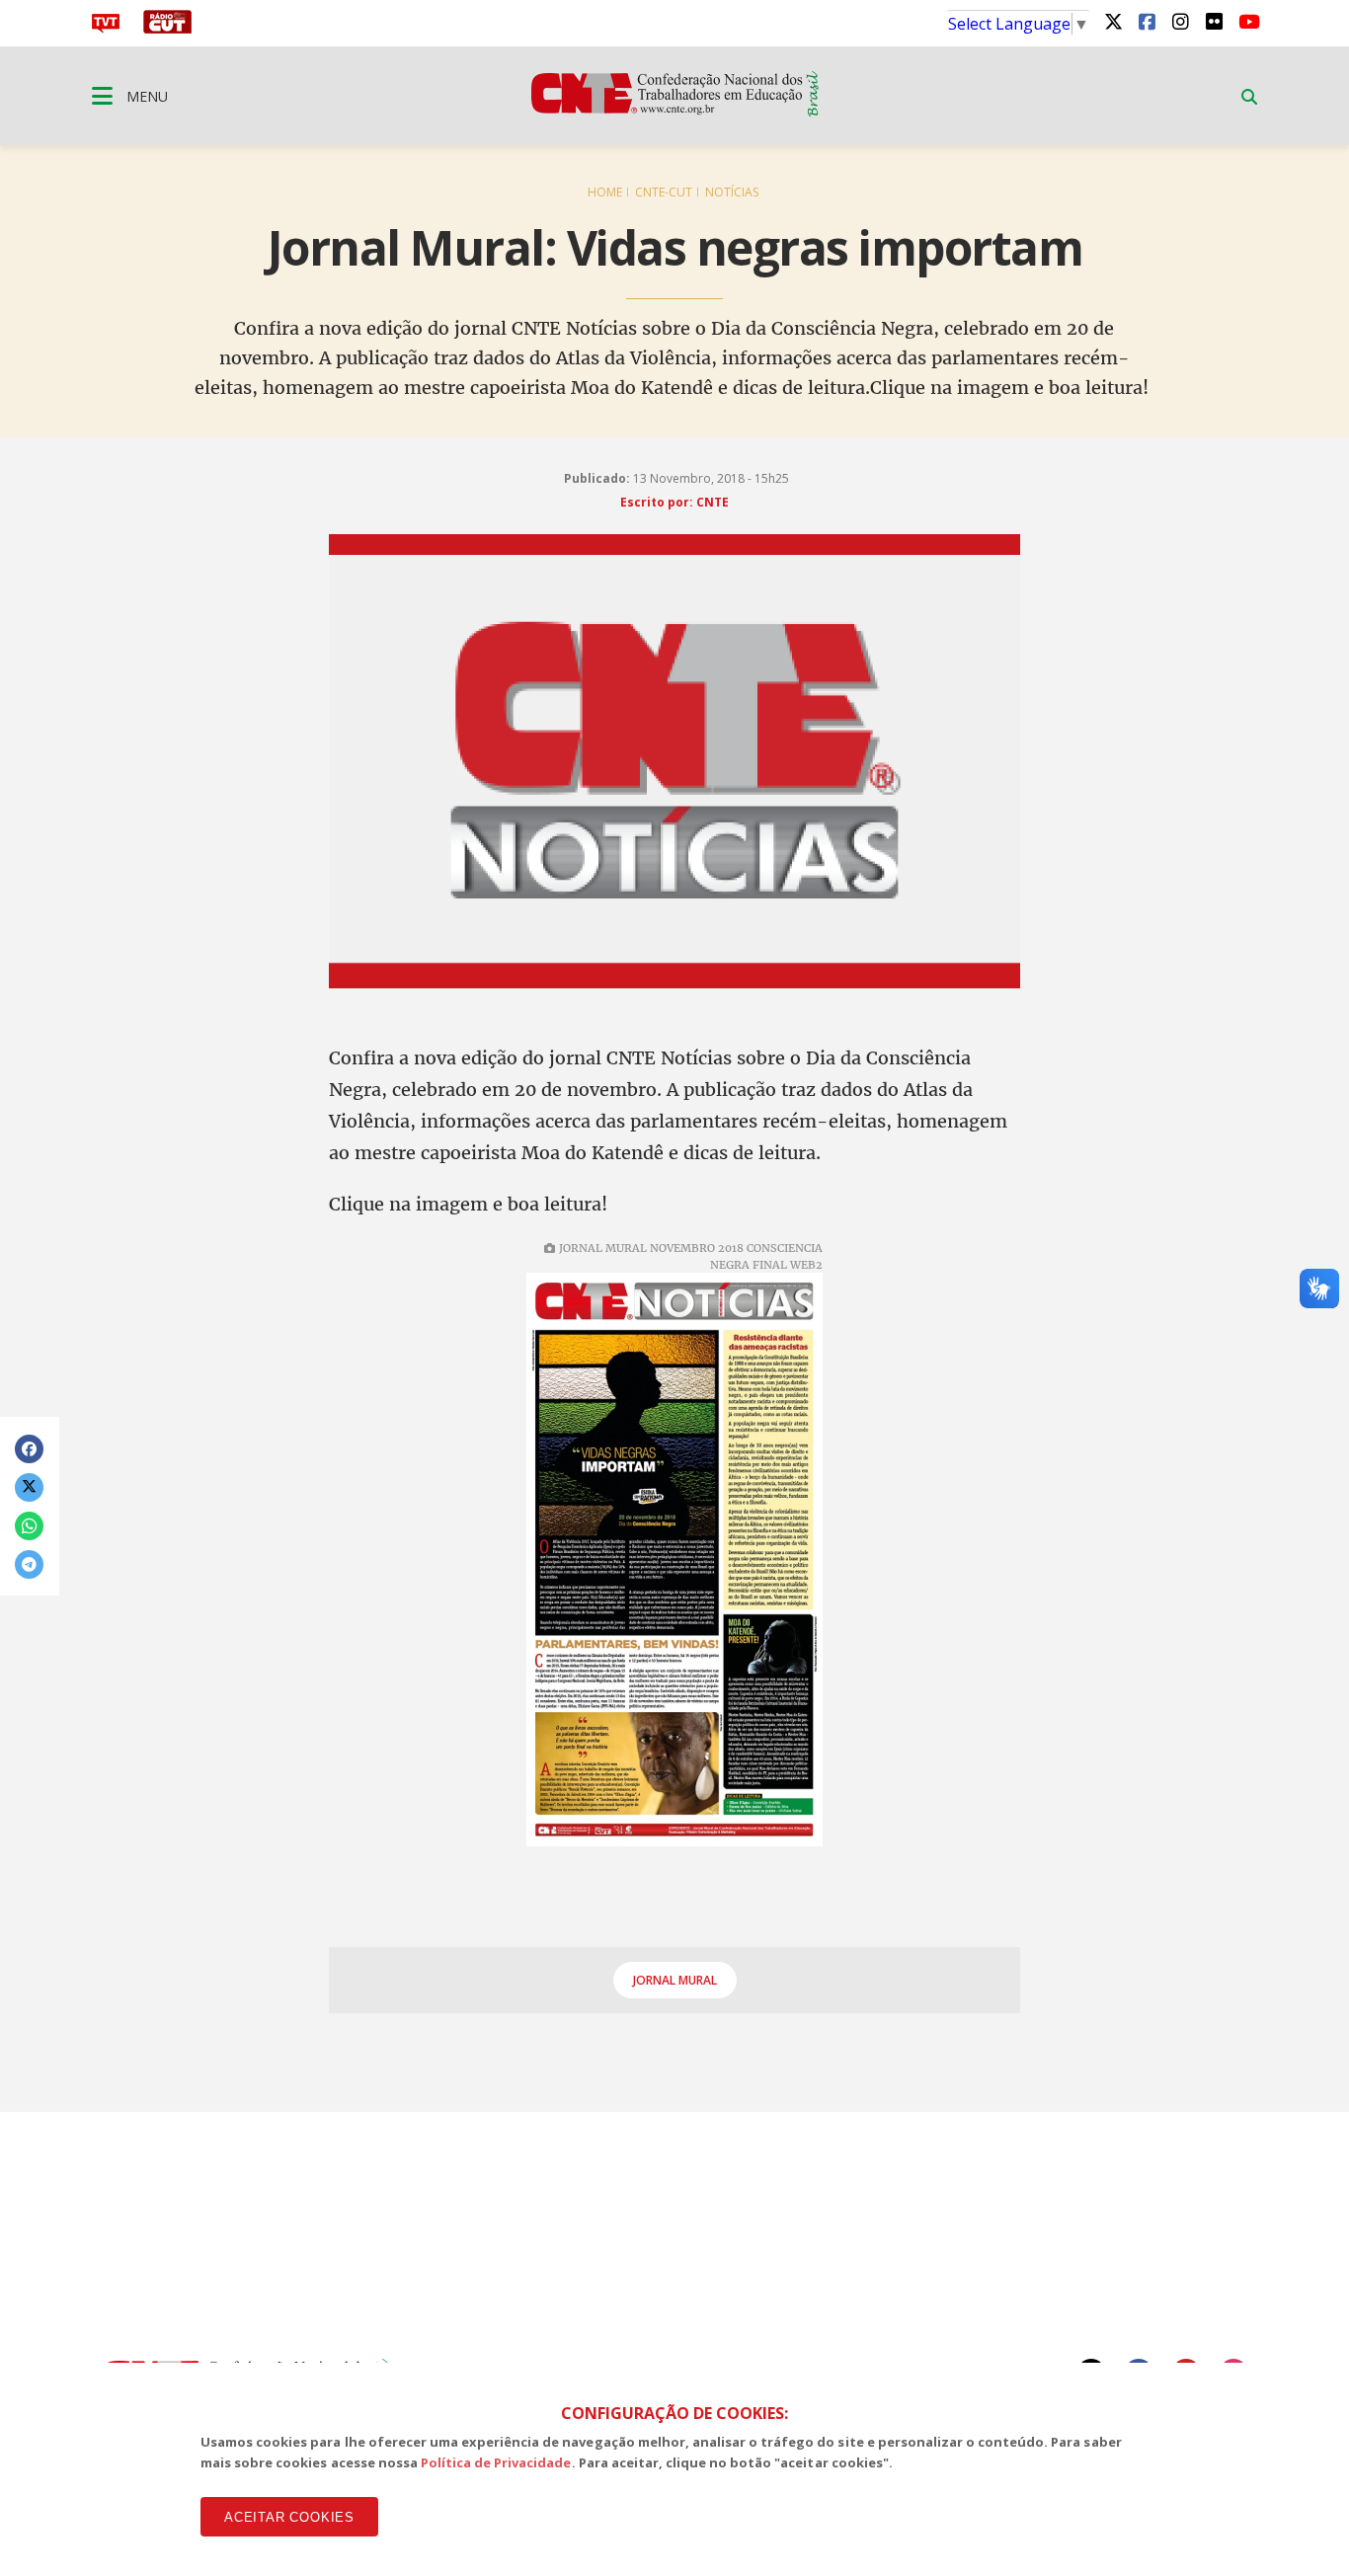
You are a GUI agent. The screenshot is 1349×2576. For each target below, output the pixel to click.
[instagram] (1180, 21)
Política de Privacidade (496, 2462)
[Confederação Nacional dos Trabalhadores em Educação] (675, 111)
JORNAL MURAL (675, 1980)
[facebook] (1147, 21)
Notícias (732, 192)
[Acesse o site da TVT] (106, 28)
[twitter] (1113, 21)
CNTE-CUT (664, 192)
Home (605, 192)
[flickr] (1214, 21)
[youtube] (1247, 21)
